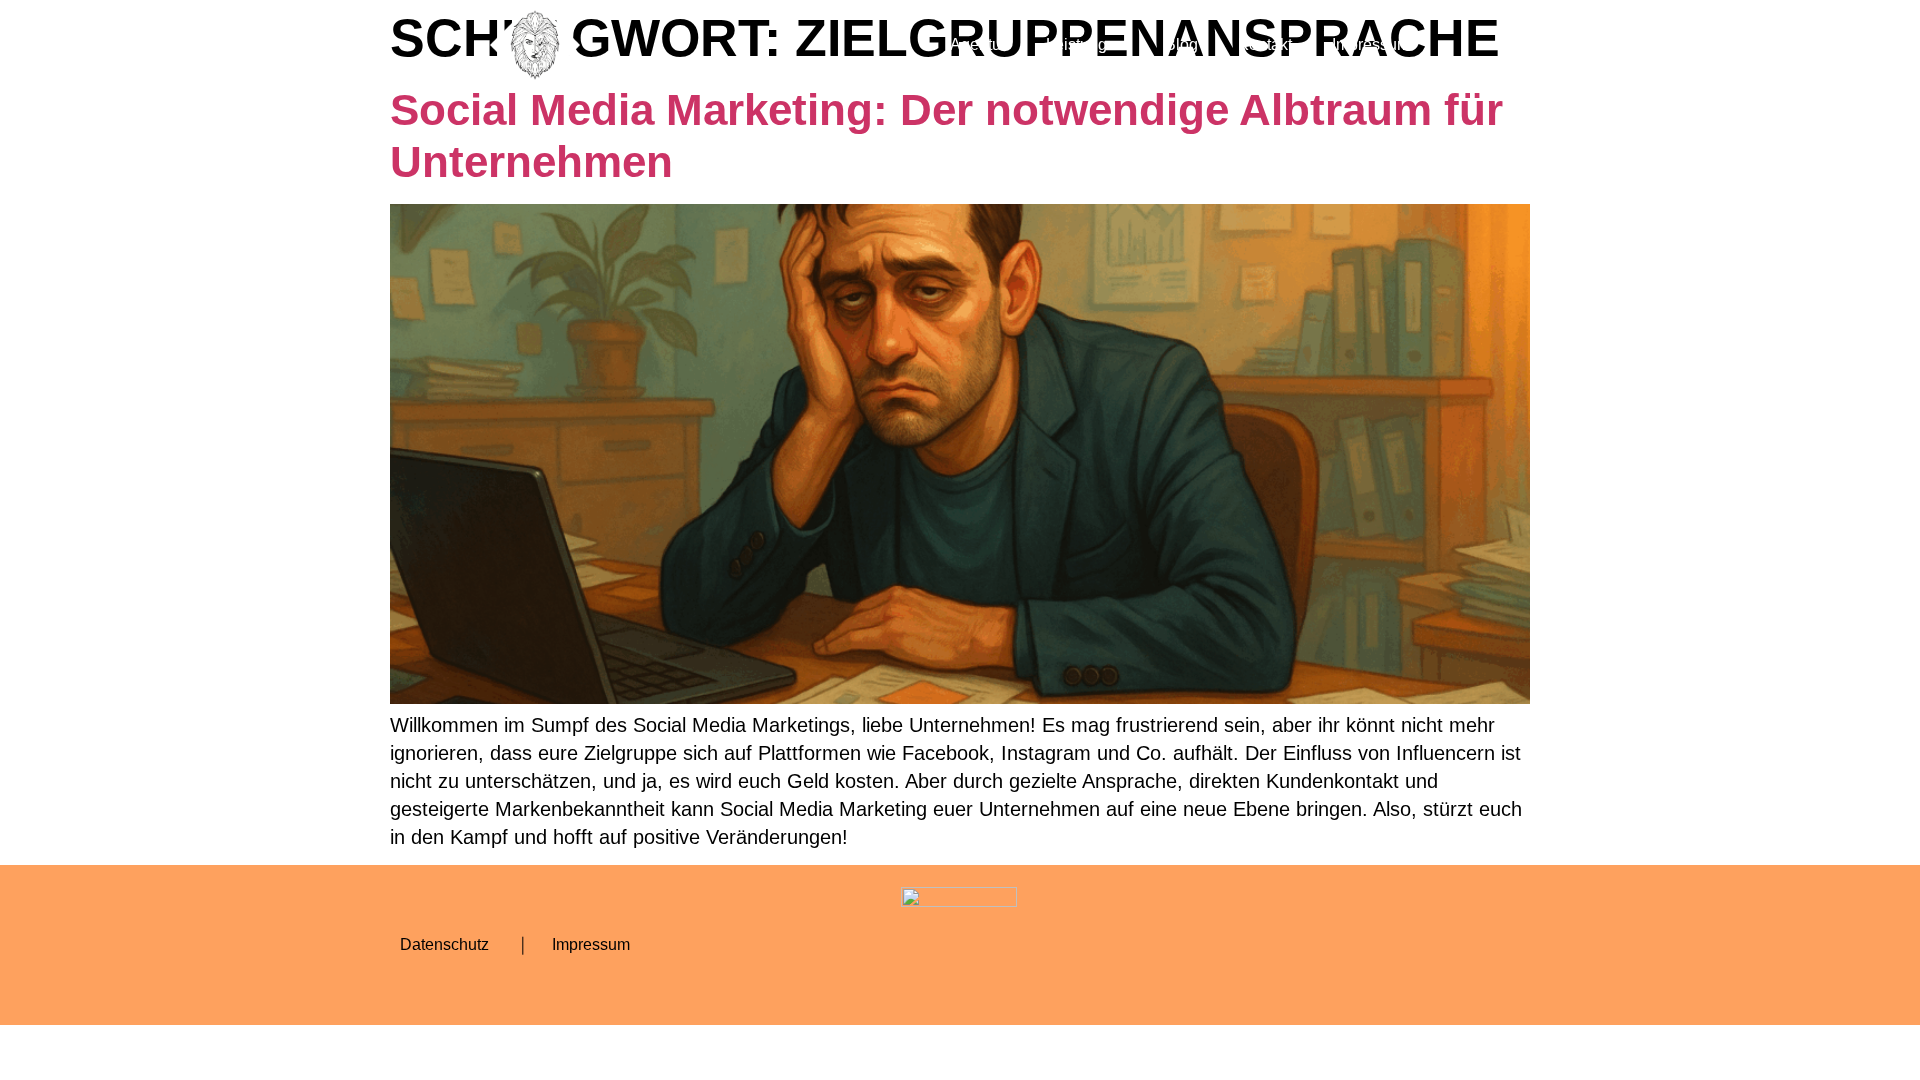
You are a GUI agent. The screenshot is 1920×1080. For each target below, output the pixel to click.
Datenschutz (444, 944)
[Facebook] (1275, 945)
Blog (1181, 44)
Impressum (1371, 44)
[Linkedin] (1440, 945)
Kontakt (1265, 44)
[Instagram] (1330, 945)
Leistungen (1085, 44)
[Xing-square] (1495, 945)
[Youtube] (1385, 945)
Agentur (978, 44)
